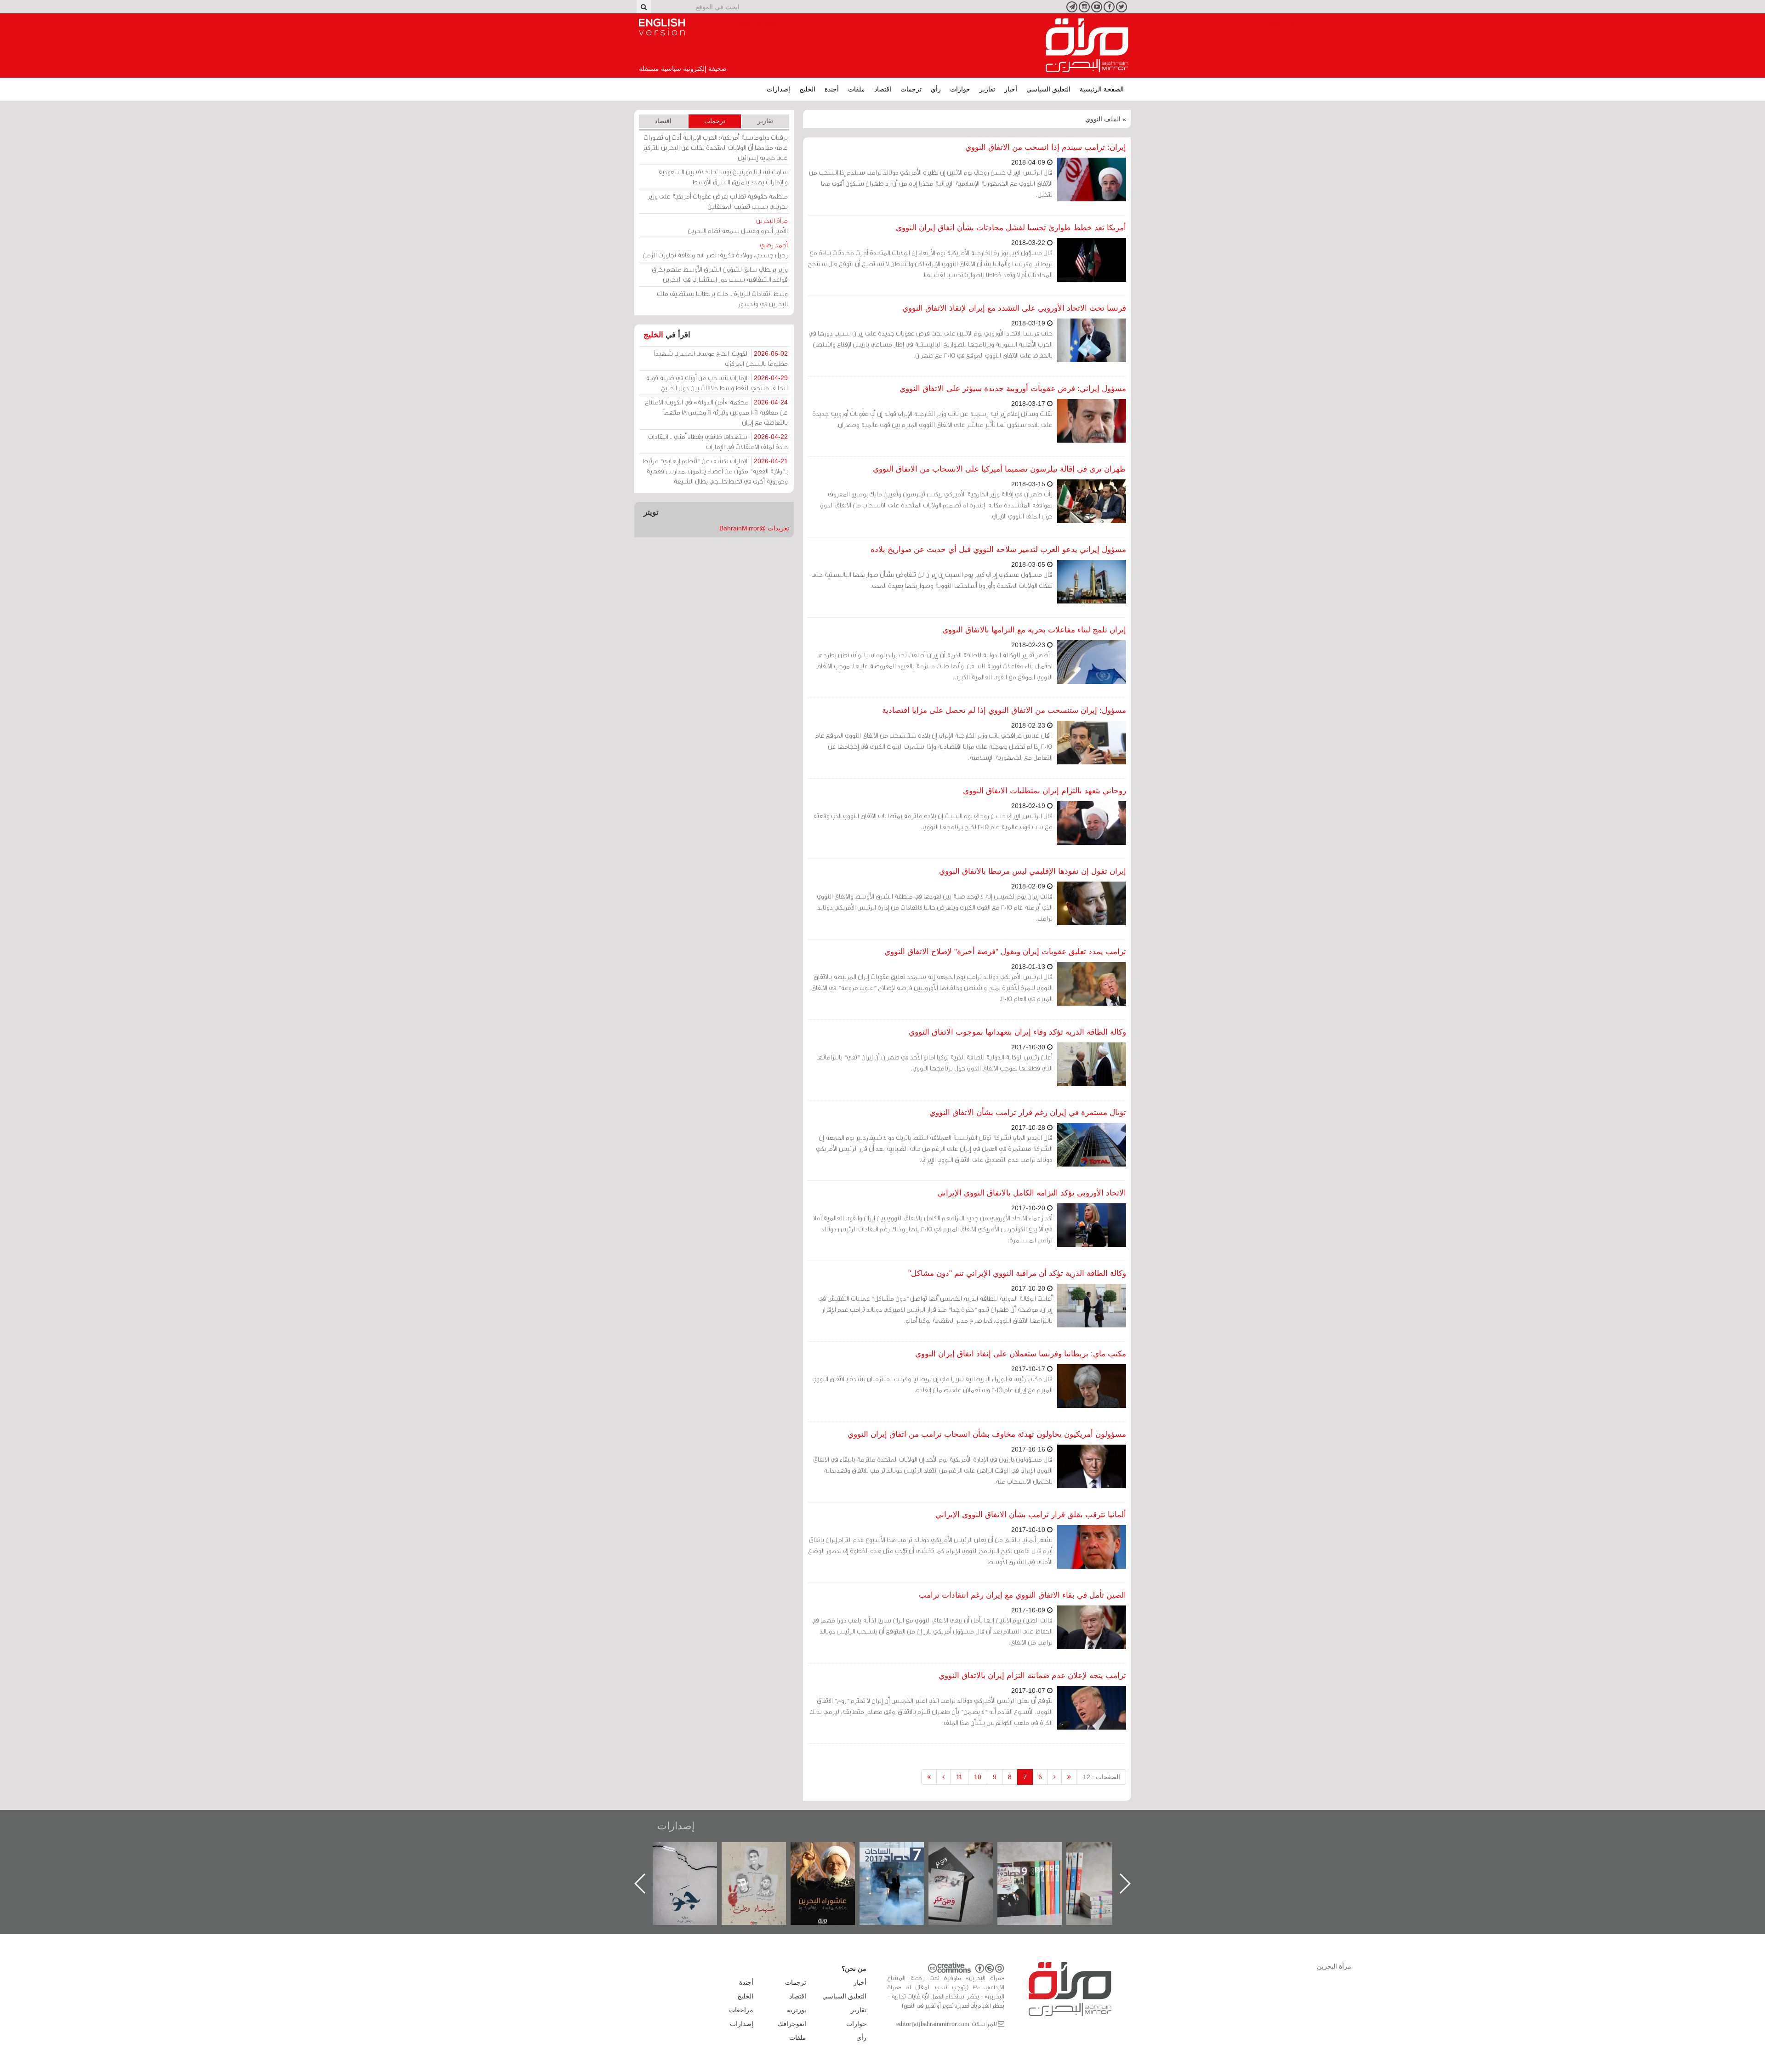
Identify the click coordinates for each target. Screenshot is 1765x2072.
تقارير (987, 89)
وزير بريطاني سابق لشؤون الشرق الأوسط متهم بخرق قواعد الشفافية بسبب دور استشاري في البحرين (720, 274)
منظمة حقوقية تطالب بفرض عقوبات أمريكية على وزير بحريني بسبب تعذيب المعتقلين (718, 201)
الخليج (807, 89)
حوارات (960, 89)
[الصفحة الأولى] (1069, 1777)
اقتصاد (883, 89)
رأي (936, 89)
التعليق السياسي (1048, 89)
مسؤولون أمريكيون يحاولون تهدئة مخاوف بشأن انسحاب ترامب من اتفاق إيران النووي (987, 1434)
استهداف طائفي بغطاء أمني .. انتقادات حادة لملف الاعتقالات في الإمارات (718, 441)
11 (959, 1777)
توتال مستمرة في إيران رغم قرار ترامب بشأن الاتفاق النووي (1028, 1113)
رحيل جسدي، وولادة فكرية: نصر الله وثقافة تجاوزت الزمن (715, 250)
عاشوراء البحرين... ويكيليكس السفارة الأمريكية (901, 1863)
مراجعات (741, 2010)
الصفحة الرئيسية (1102, 89)
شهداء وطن (832, 1852)
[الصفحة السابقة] (1055, 1777)
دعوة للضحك (694, 1852)
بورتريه (797, 2010)
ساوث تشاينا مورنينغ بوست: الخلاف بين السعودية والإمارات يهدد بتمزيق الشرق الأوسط (723, 177)
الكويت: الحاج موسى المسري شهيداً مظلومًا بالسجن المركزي (721, 358)
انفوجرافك (792, 2024)
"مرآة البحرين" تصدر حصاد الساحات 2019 (1108, 1863)
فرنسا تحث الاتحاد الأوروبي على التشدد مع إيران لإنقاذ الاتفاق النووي (1014, 308)
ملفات (857, 89)
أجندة (832, 89)
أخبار (1011, 89)
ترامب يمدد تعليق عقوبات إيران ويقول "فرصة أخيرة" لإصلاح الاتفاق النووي (1005, 952)
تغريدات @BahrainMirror (754, 528)
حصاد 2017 (970, 1852)
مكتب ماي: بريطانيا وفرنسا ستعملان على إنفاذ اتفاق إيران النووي (1021, 1354)
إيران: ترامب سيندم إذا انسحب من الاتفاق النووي (1046, 147)
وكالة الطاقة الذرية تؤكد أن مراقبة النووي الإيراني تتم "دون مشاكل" (1017, 1273)
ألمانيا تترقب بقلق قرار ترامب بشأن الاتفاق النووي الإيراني (1031, 1515)
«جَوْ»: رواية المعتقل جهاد (763, 1858)
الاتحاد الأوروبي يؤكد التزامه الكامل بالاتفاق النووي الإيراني (1032, 1193)
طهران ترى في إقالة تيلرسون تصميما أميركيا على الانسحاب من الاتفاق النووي (999, 469)
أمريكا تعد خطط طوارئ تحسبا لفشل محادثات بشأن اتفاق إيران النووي (1011, 228)
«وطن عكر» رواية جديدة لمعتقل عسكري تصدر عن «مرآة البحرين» (1039, 1869)
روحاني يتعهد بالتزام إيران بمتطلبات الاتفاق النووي (1045, 791)
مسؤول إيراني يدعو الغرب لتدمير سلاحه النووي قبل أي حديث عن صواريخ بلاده (998, 549)
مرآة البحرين (1087, 46)
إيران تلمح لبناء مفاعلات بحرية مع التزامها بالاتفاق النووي (1034, 630)
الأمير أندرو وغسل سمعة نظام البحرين (738, 225)
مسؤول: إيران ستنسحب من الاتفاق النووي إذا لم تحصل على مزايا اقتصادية (1004, 710)
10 (978, 1777)
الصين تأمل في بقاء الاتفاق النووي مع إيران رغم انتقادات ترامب (1022, 1595)
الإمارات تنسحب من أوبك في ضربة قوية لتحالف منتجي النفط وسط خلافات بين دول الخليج (717, 383)
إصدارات (778, 89)
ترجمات (911, 89)
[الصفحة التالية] (943, 1777)
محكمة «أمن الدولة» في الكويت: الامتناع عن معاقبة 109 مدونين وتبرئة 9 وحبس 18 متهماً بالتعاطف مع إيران (716, 412)
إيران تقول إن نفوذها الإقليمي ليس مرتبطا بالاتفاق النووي (1033, 871)
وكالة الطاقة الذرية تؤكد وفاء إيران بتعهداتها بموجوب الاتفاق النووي (1017, 1032)
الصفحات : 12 (1102, 1777)
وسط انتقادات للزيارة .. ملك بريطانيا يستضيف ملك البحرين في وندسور (722, 299)
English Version (662, 27)
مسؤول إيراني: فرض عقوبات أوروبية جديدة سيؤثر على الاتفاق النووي (1013, 389)
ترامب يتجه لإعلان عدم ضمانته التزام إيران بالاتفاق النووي (1032, 1676)
